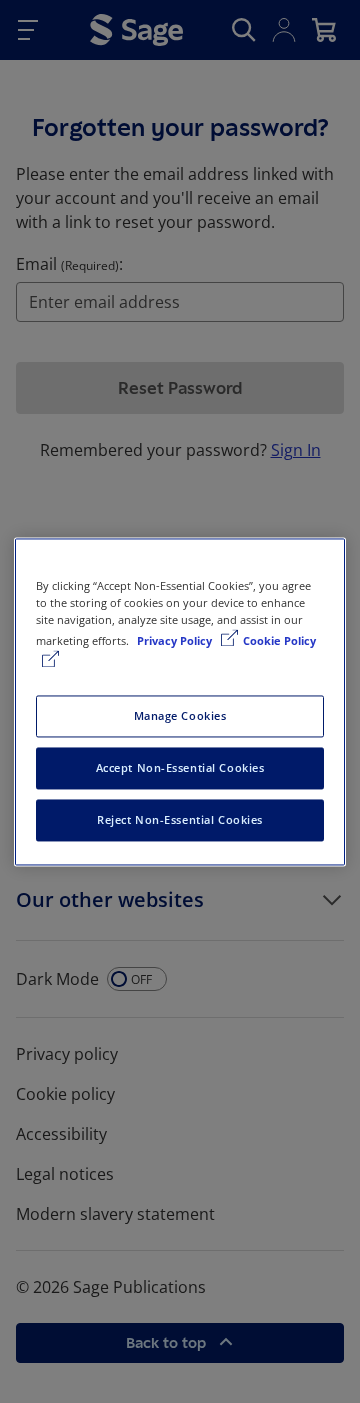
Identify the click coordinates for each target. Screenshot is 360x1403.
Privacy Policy (176, 640)
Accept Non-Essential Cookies (180, 767)
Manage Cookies (180, 715)
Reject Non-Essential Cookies (180, 819)
